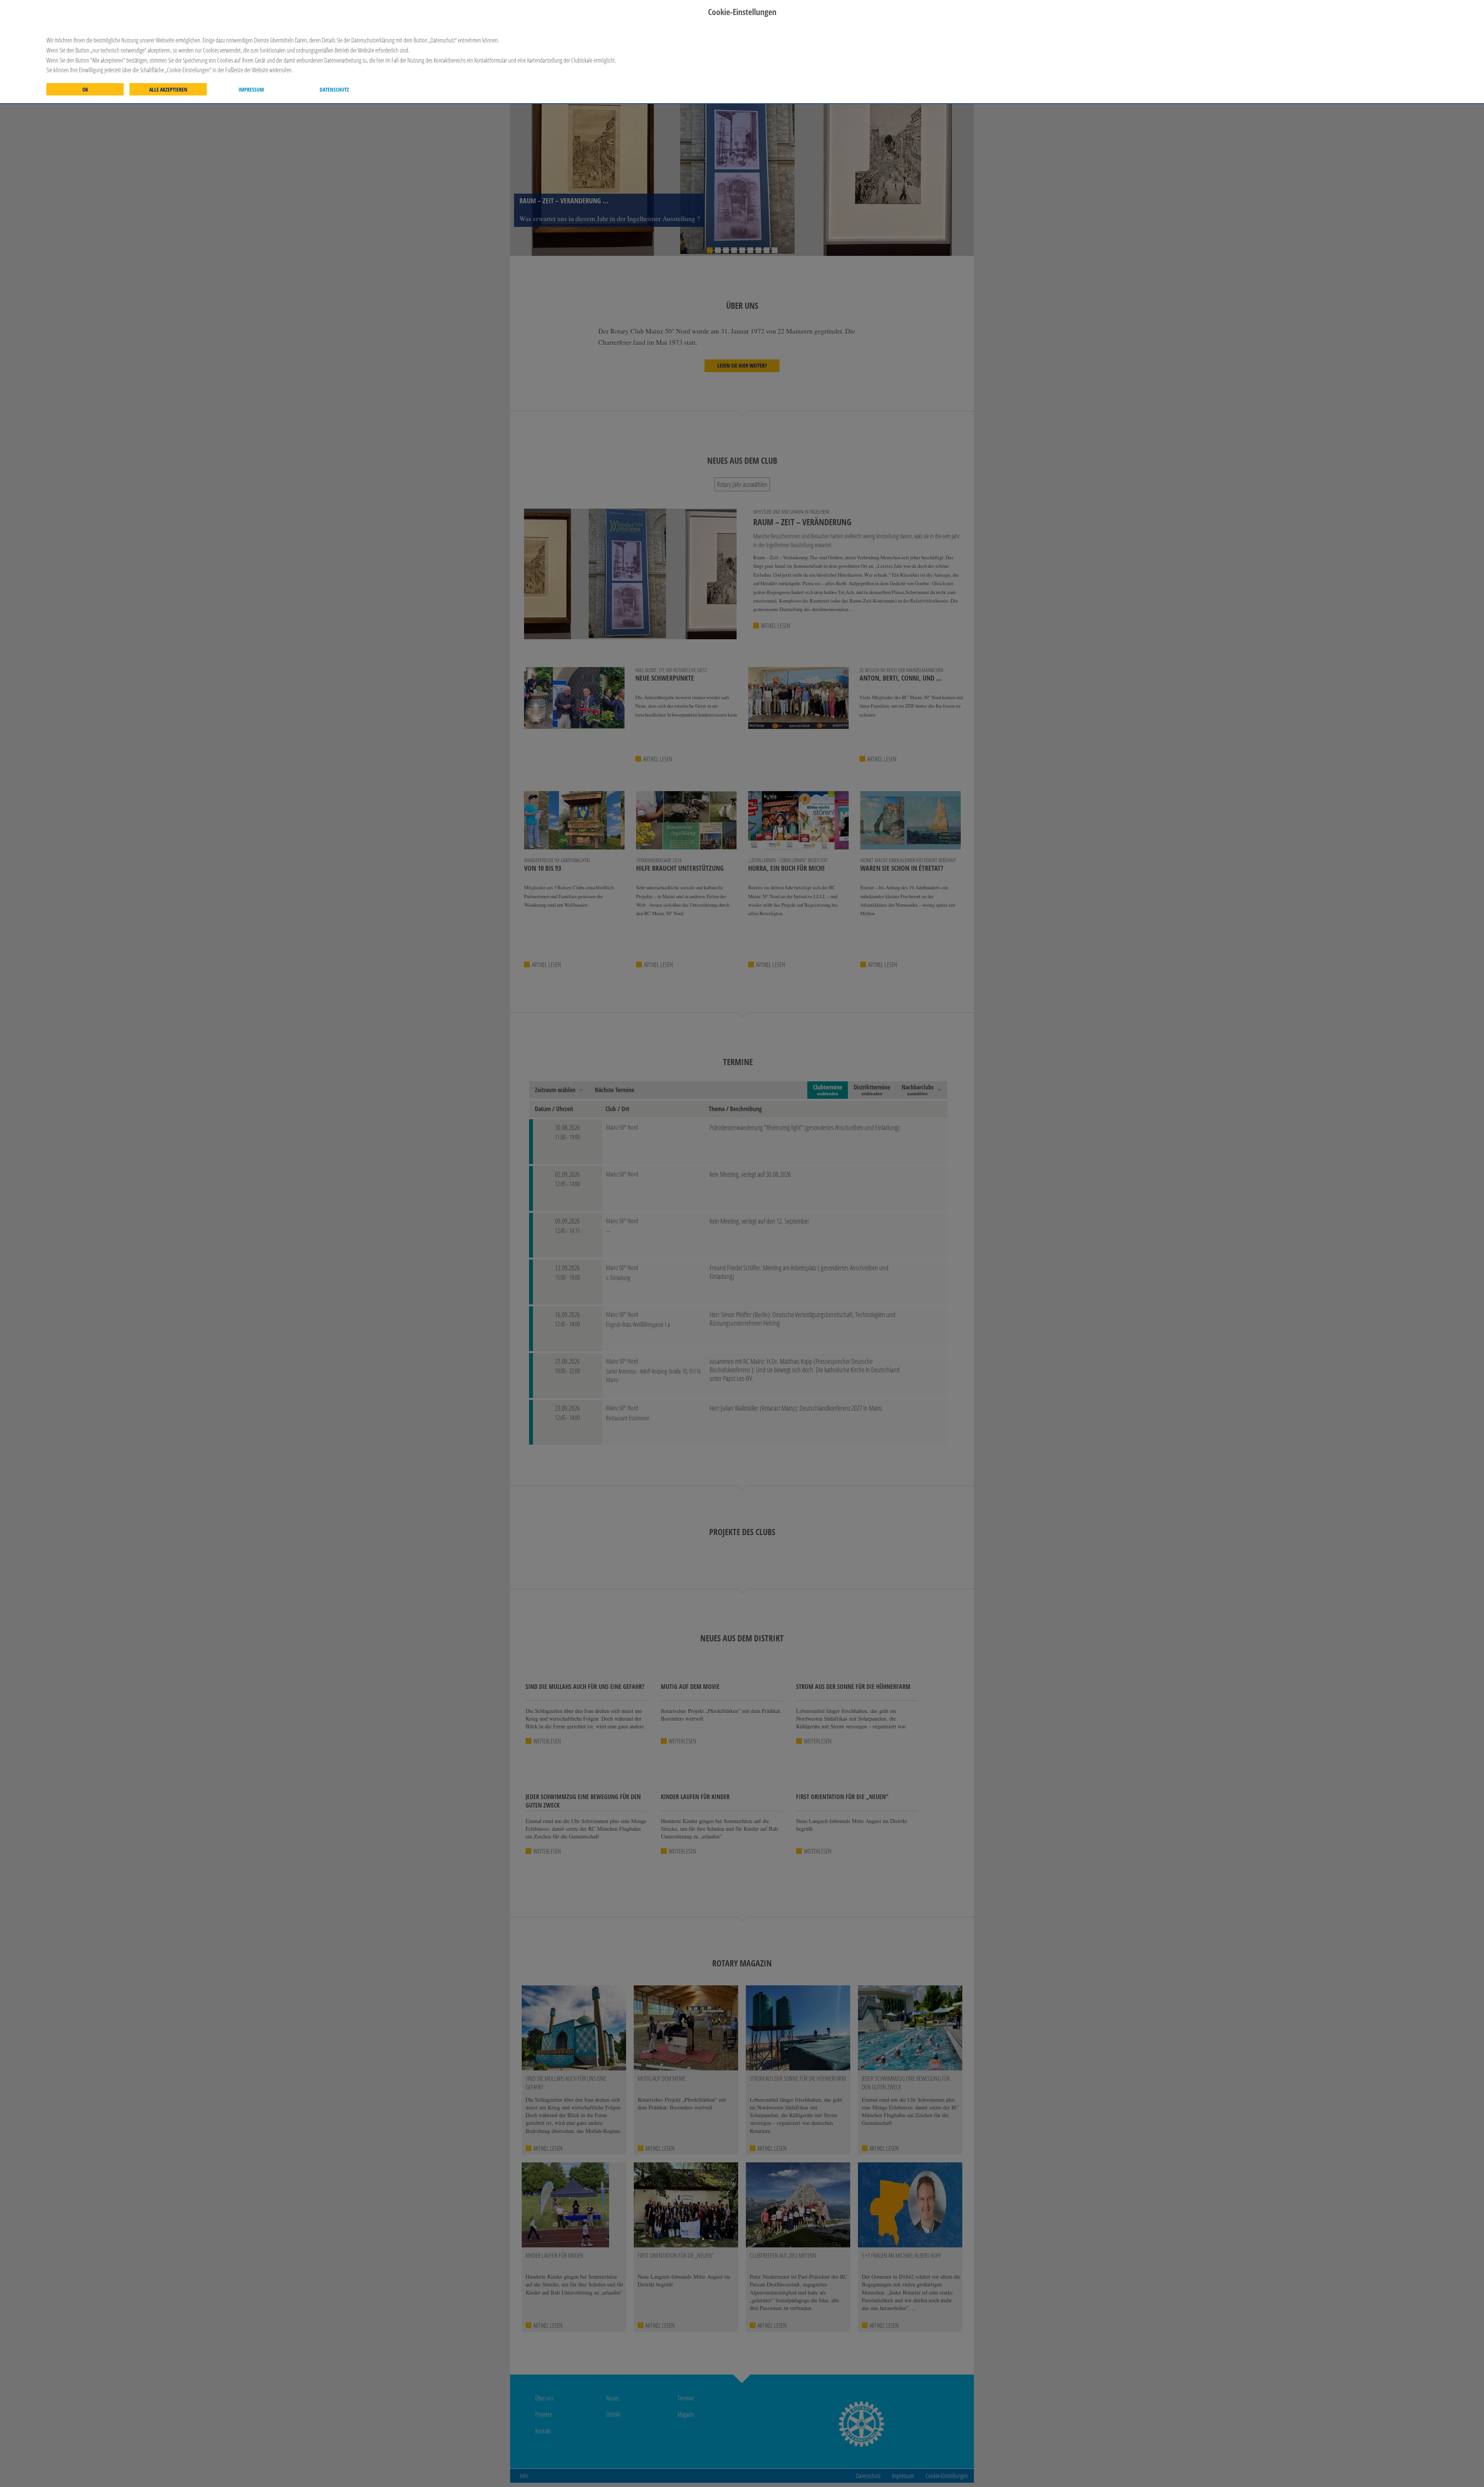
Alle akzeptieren (168, 90)
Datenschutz (334, 90)
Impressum (251, 90)
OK (85, 90)
